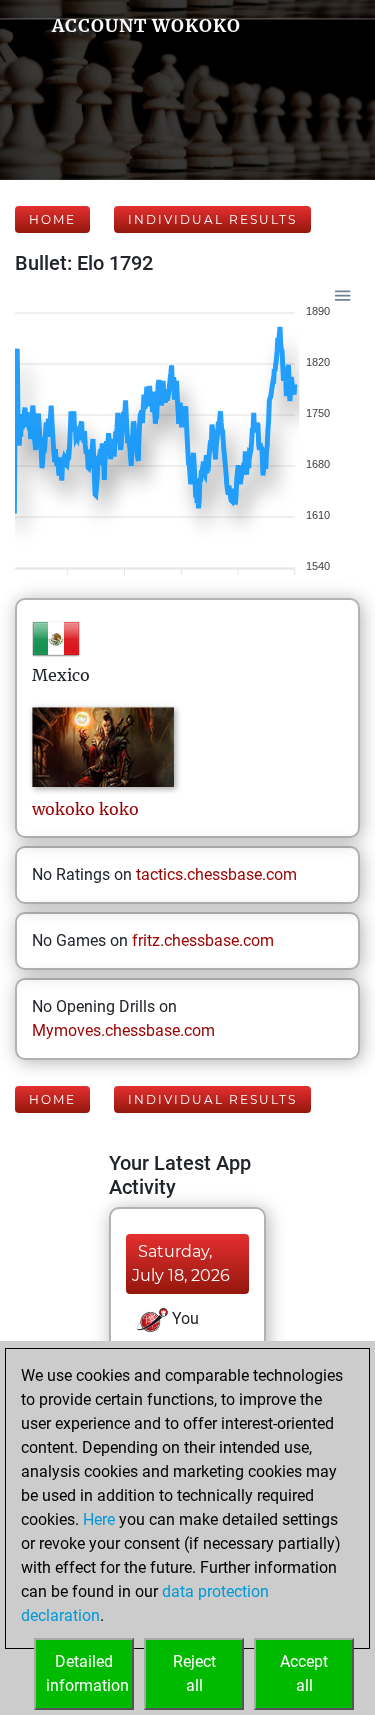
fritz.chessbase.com (203, 940)
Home (52, 219)
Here (99, 1519)
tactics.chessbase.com (216, 874)
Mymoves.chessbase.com (123, 1030)
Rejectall (194, 1673)
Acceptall (304, 1673)
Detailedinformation (87, 1673)
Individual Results (212, 219)
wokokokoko (85, 809)
